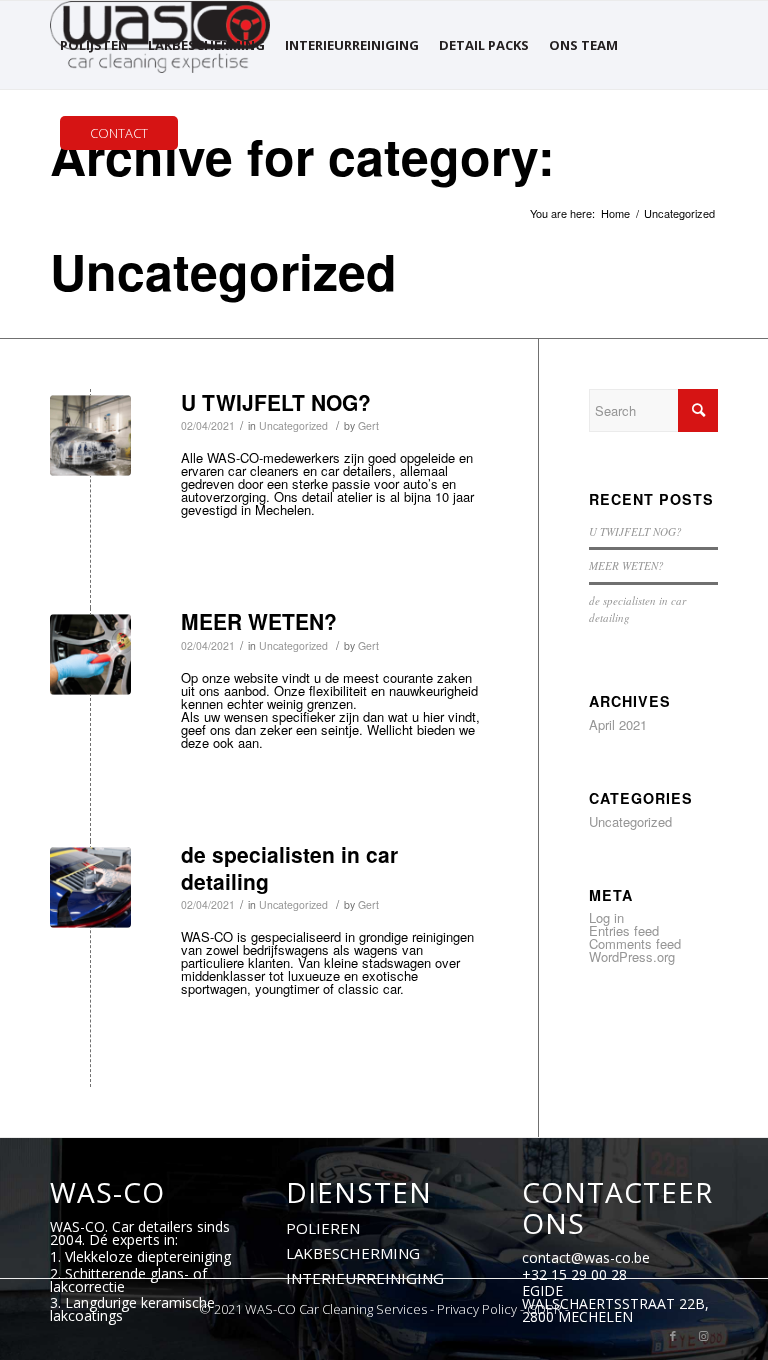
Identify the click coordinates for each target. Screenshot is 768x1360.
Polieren (323, 1228)
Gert (368, 425)
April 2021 (618, 724)
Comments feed (635, 943)
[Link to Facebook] (673, 1335)
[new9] (90, 654)
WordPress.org (632, 956)
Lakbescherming (353, 1253)
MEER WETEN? (259, 621)
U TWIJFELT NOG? (276, 402)
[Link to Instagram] (703, 1335)
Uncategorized (293, 425)
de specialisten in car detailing (289, 867)
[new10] (90, 435)
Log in (606, 917)
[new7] (90, 887)
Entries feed (624, 930)
